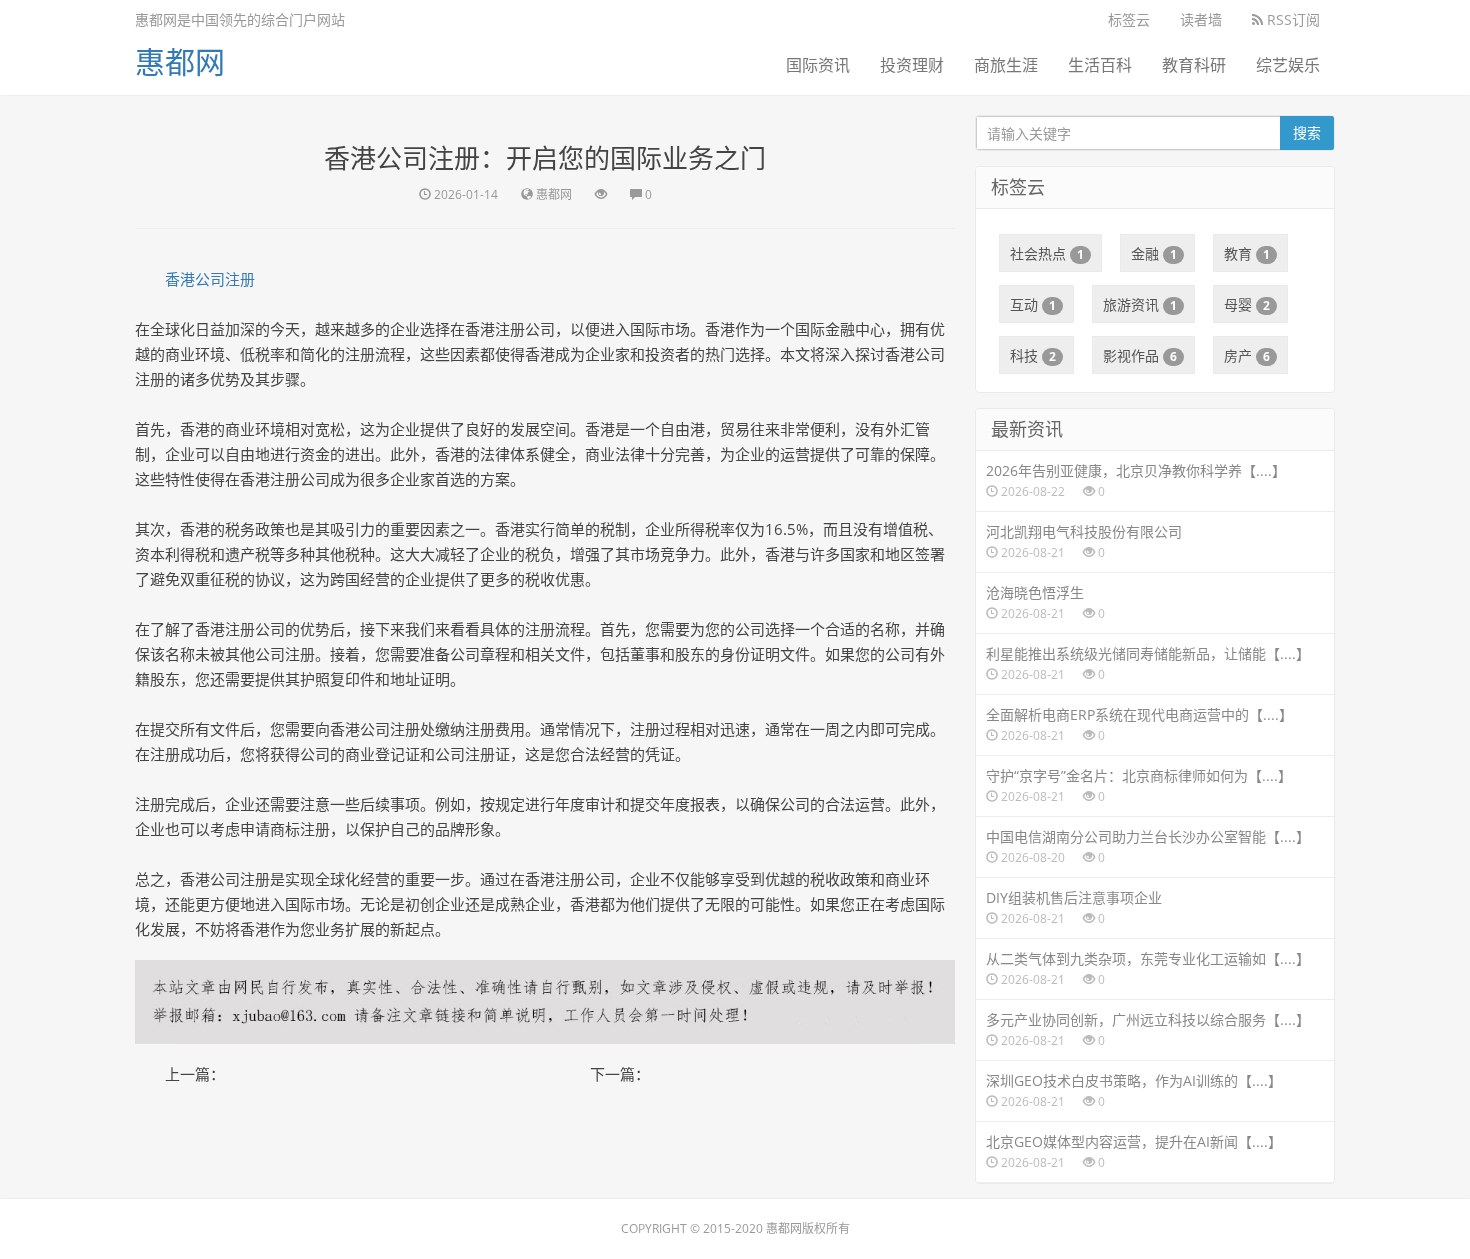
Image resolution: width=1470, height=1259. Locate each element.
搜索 (1307, 132)
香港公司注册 (210, 279)
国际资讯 (818, 65)
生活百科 (1100, 65)
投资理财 (912, 65)
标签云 (1129, 19)
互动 (1033, 304)
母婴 (1247, 304)
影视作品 (1140, 355)
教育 (1247, 253)
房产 (1247, 355)
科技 (1033, 355)
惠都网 (180, 61)
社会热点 (1047, 253)
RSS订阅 (1291, 19)
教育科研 (1194, 65)
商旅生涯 (1006, 65)
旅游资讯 (1140, 304)
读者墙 (1201, 19)
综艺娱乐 (1288, 65)
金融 (1154, 253)
